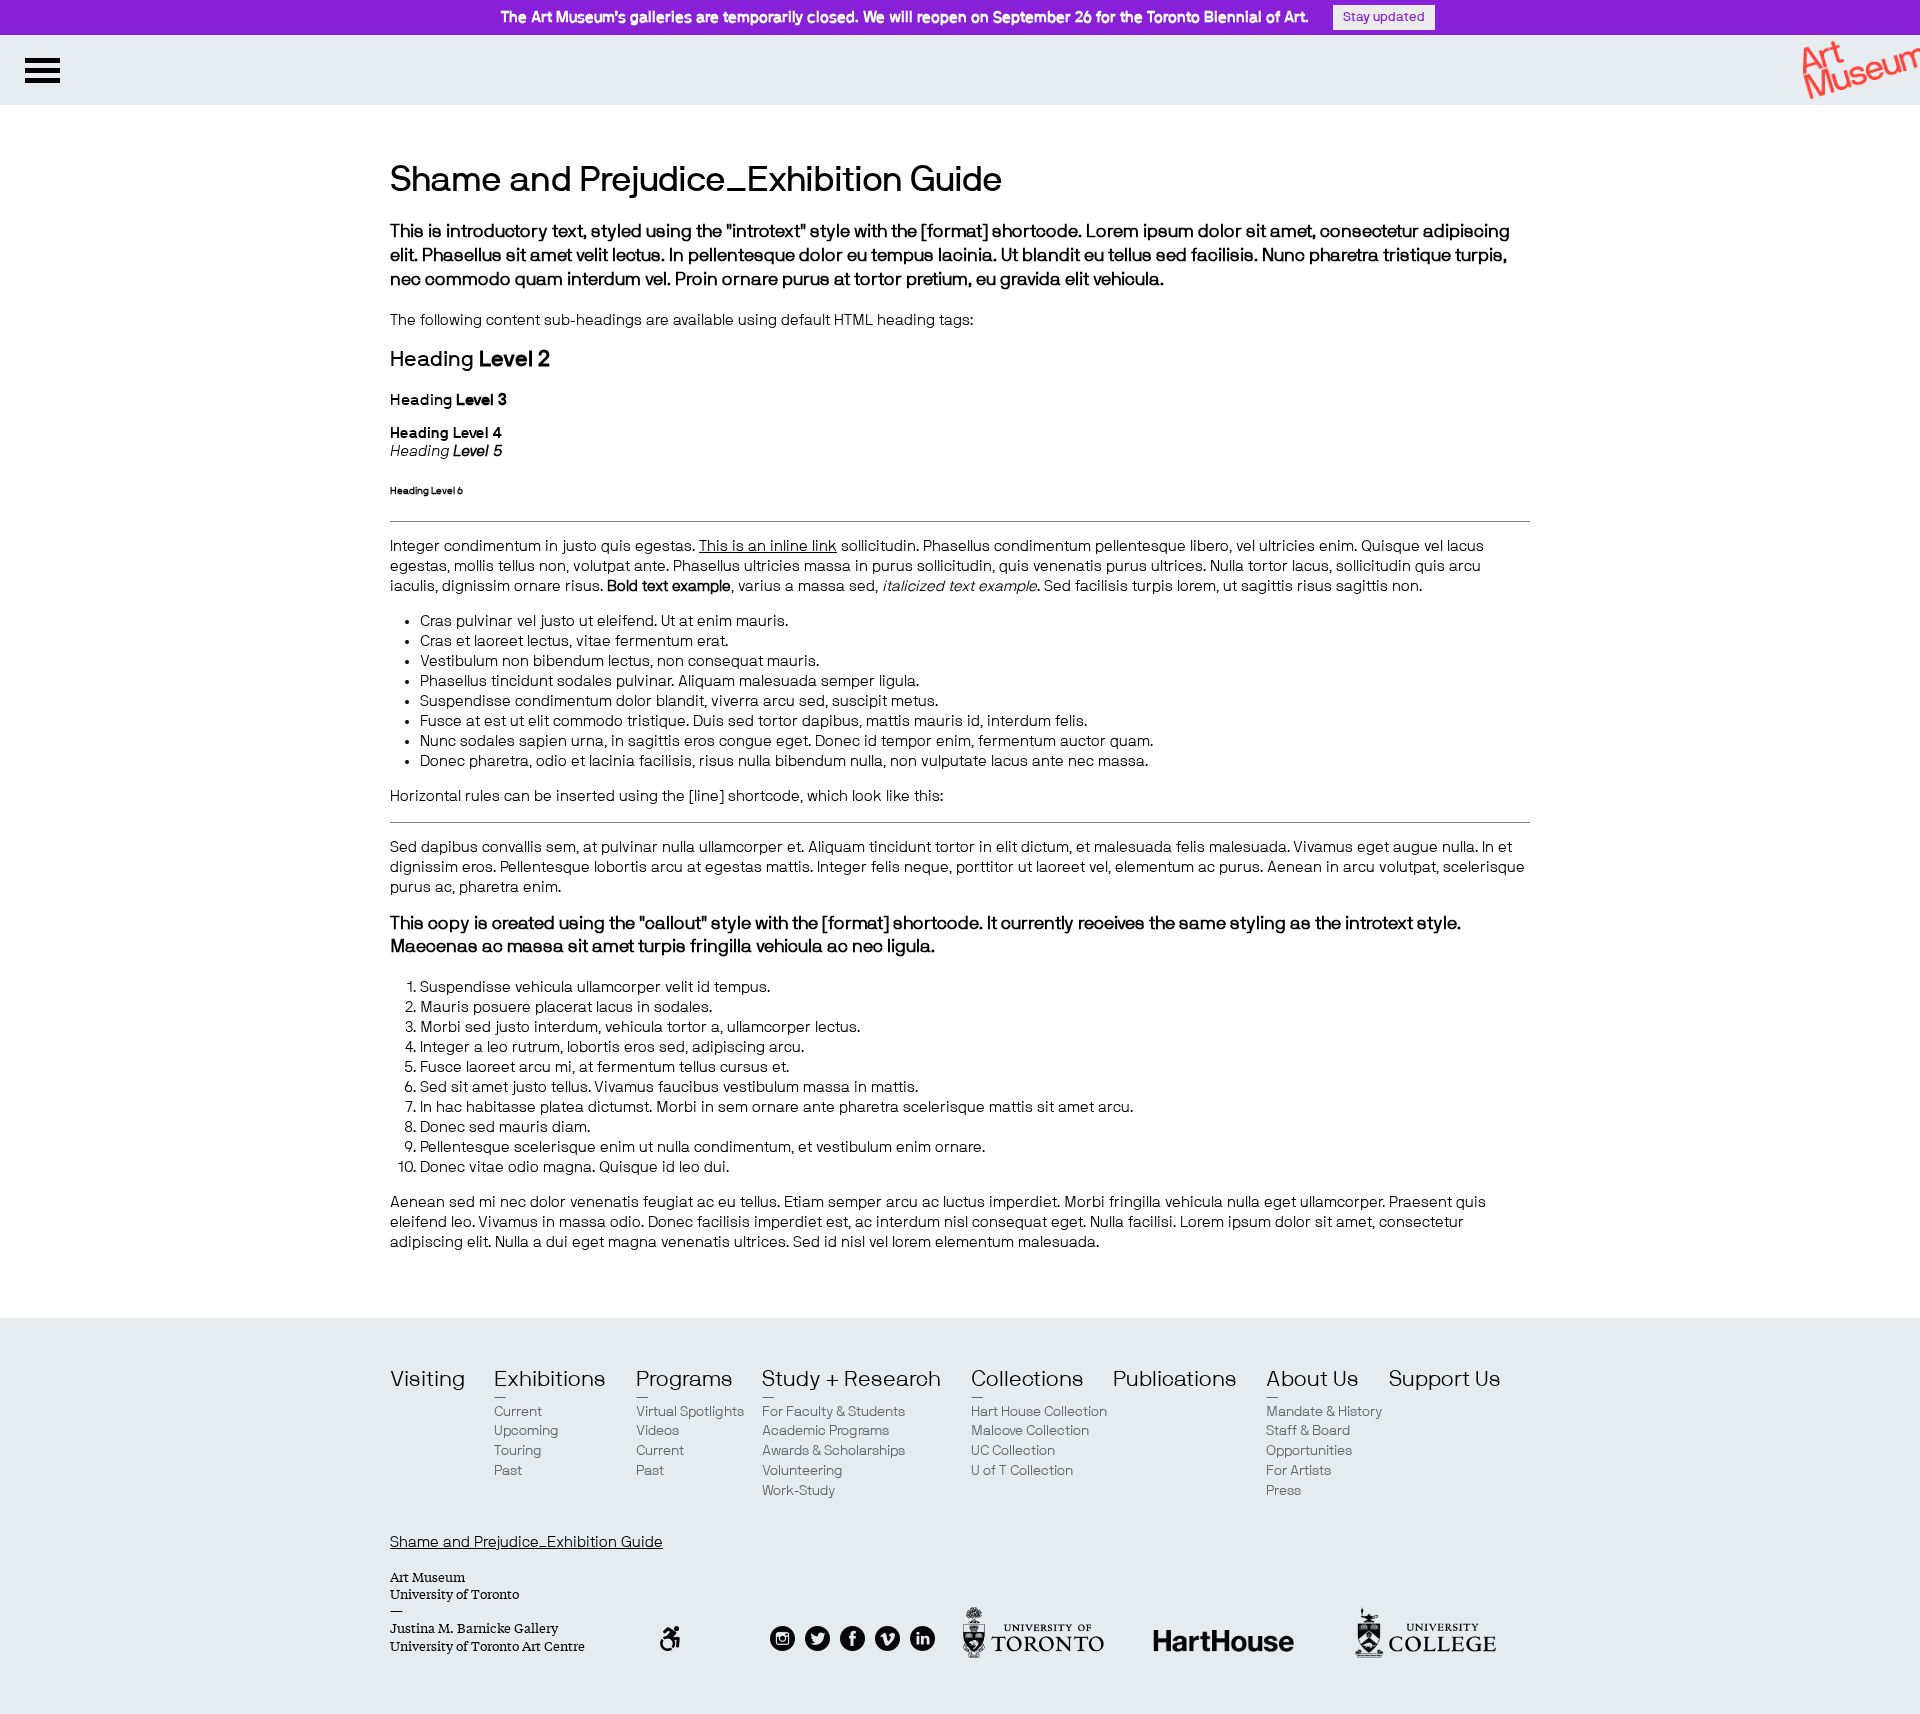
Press (1283, 1491)
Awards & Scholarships (833, 1451)
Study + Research (851, 1379)
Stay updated (1384, 17)
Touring (518, 1451)
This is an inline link (768, 546)
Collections (1027, 1379)
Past (508, 1471)
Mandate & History (1324, 1412)
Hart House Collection (1039, 1412)
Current (518, 1412)
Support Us (1445, 1379)
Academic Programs (825, 1431)
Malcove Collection (1030, 1431)
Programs (684, 1379)
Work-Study (798, 1491)
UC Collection (1013, 1451)
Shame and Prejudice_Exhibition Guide (526, 1542)
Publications (1175, 1379)
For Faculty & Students (833, 1412)
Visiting (427, 1379)
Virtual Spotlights (690, 1412)
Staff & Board (1308, 1431)
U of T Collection (1022, 1471)
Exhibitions (550, 1379)
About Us (1312, 1379)
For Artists (1298, 1471)
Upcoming (526, 1431)
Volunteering (802, 1471)
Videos (657, 1431)
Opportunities (1309, 1451)
